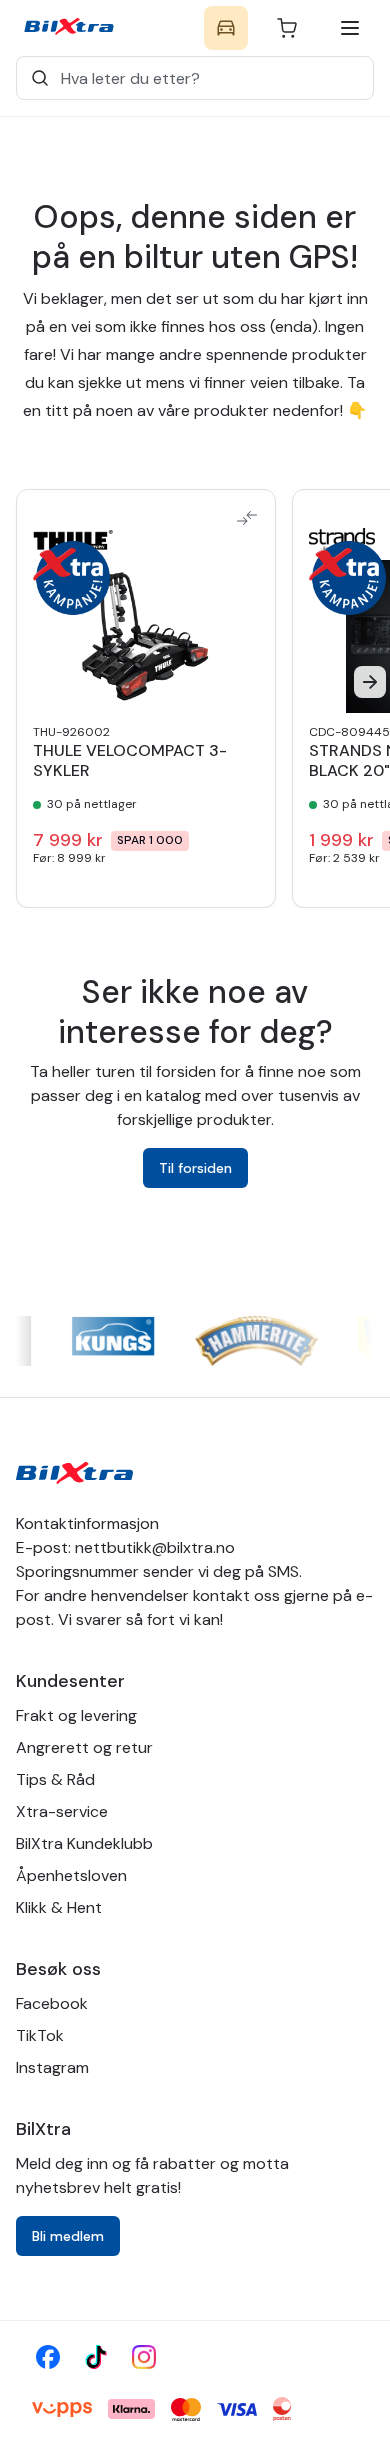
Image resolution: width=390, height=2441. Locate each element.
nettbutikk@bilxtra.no (155, 1547)
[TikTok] (96, 2357)
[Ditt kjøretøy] (226, 28)
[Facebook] (48, 2357)
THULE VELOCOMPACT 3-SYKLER (130, 761)
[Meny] (350, 28)
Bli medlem (68, 2236)
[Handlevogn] (287, 28)
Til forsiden (195, 1168)
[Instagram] (144, 2357)
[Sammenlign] (247, 518)
